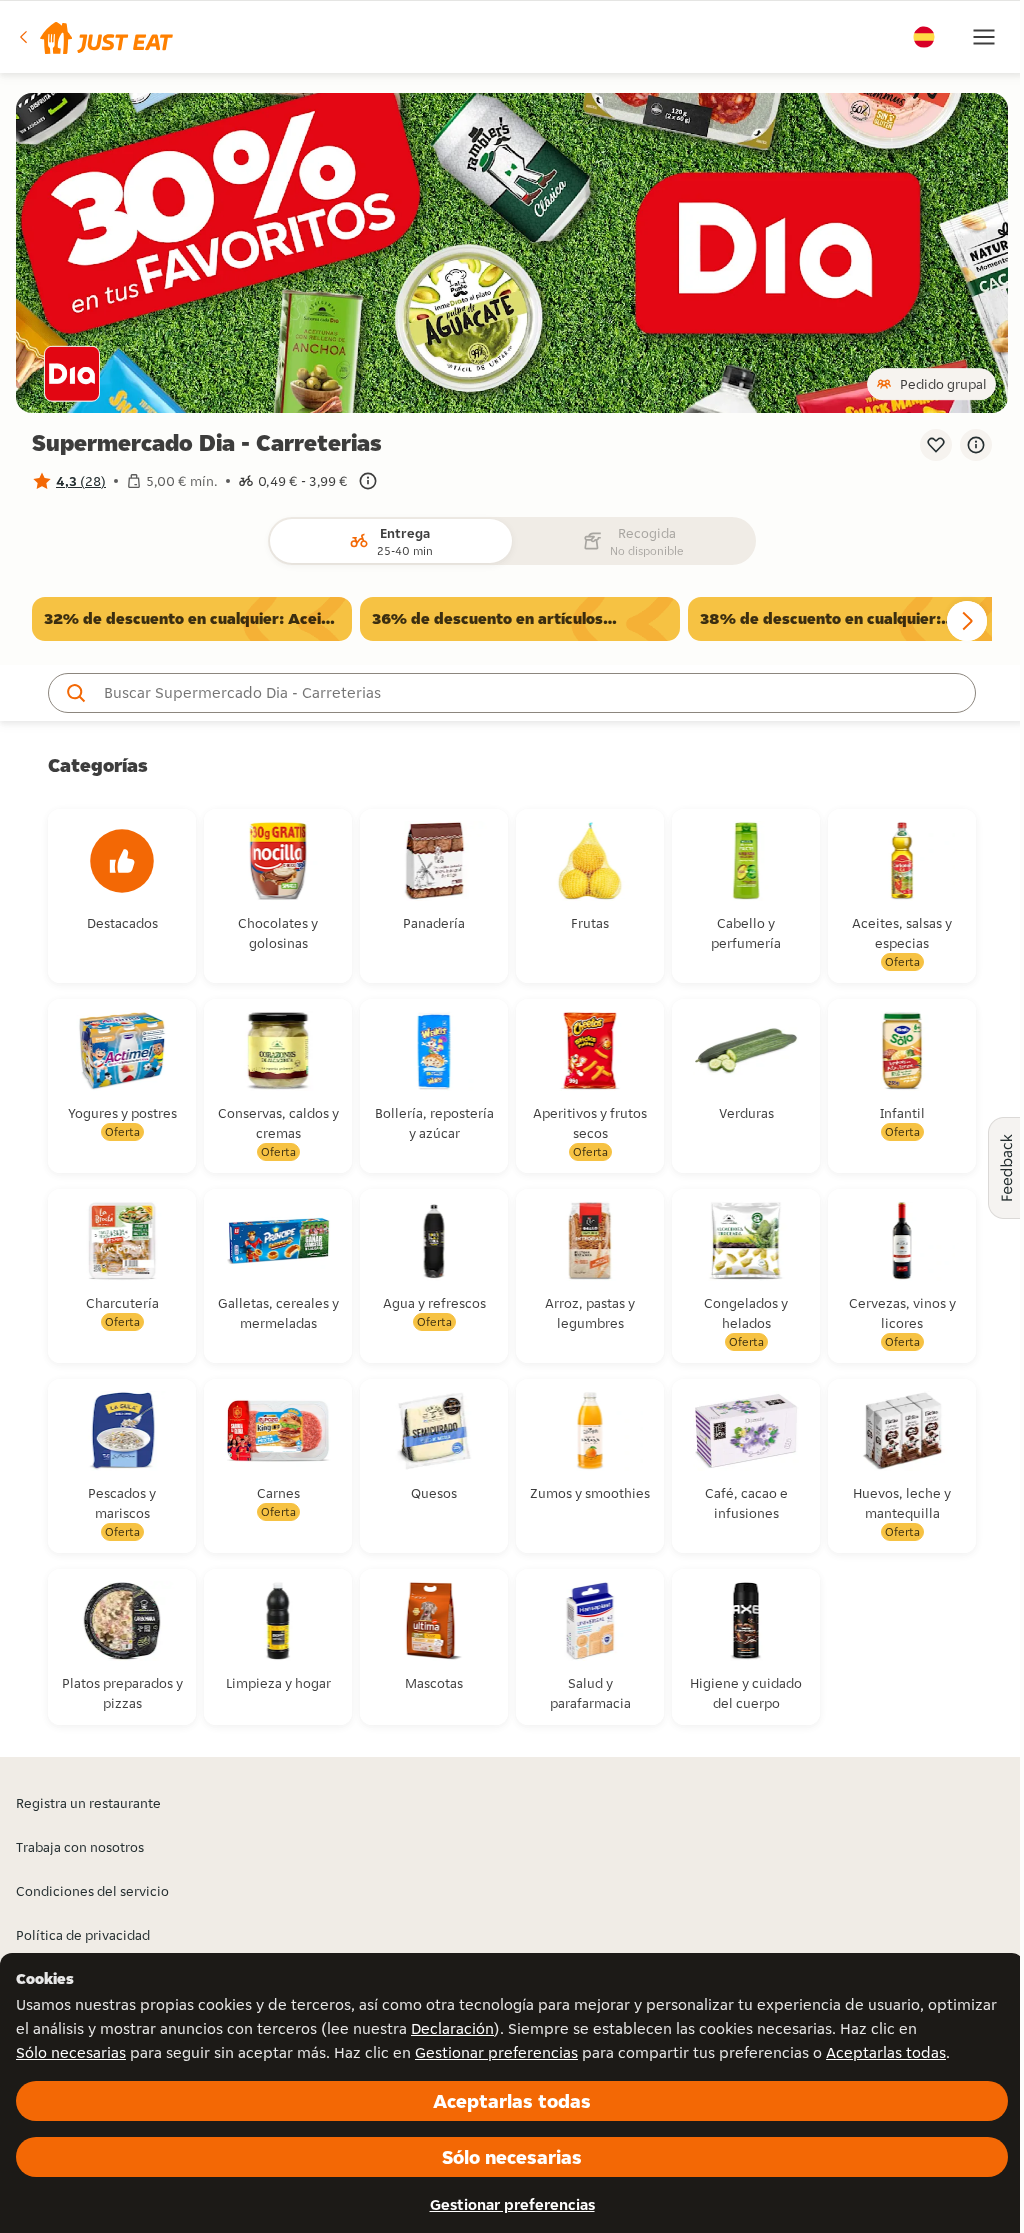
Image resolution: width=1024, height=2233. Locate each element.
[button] (94, 37)
